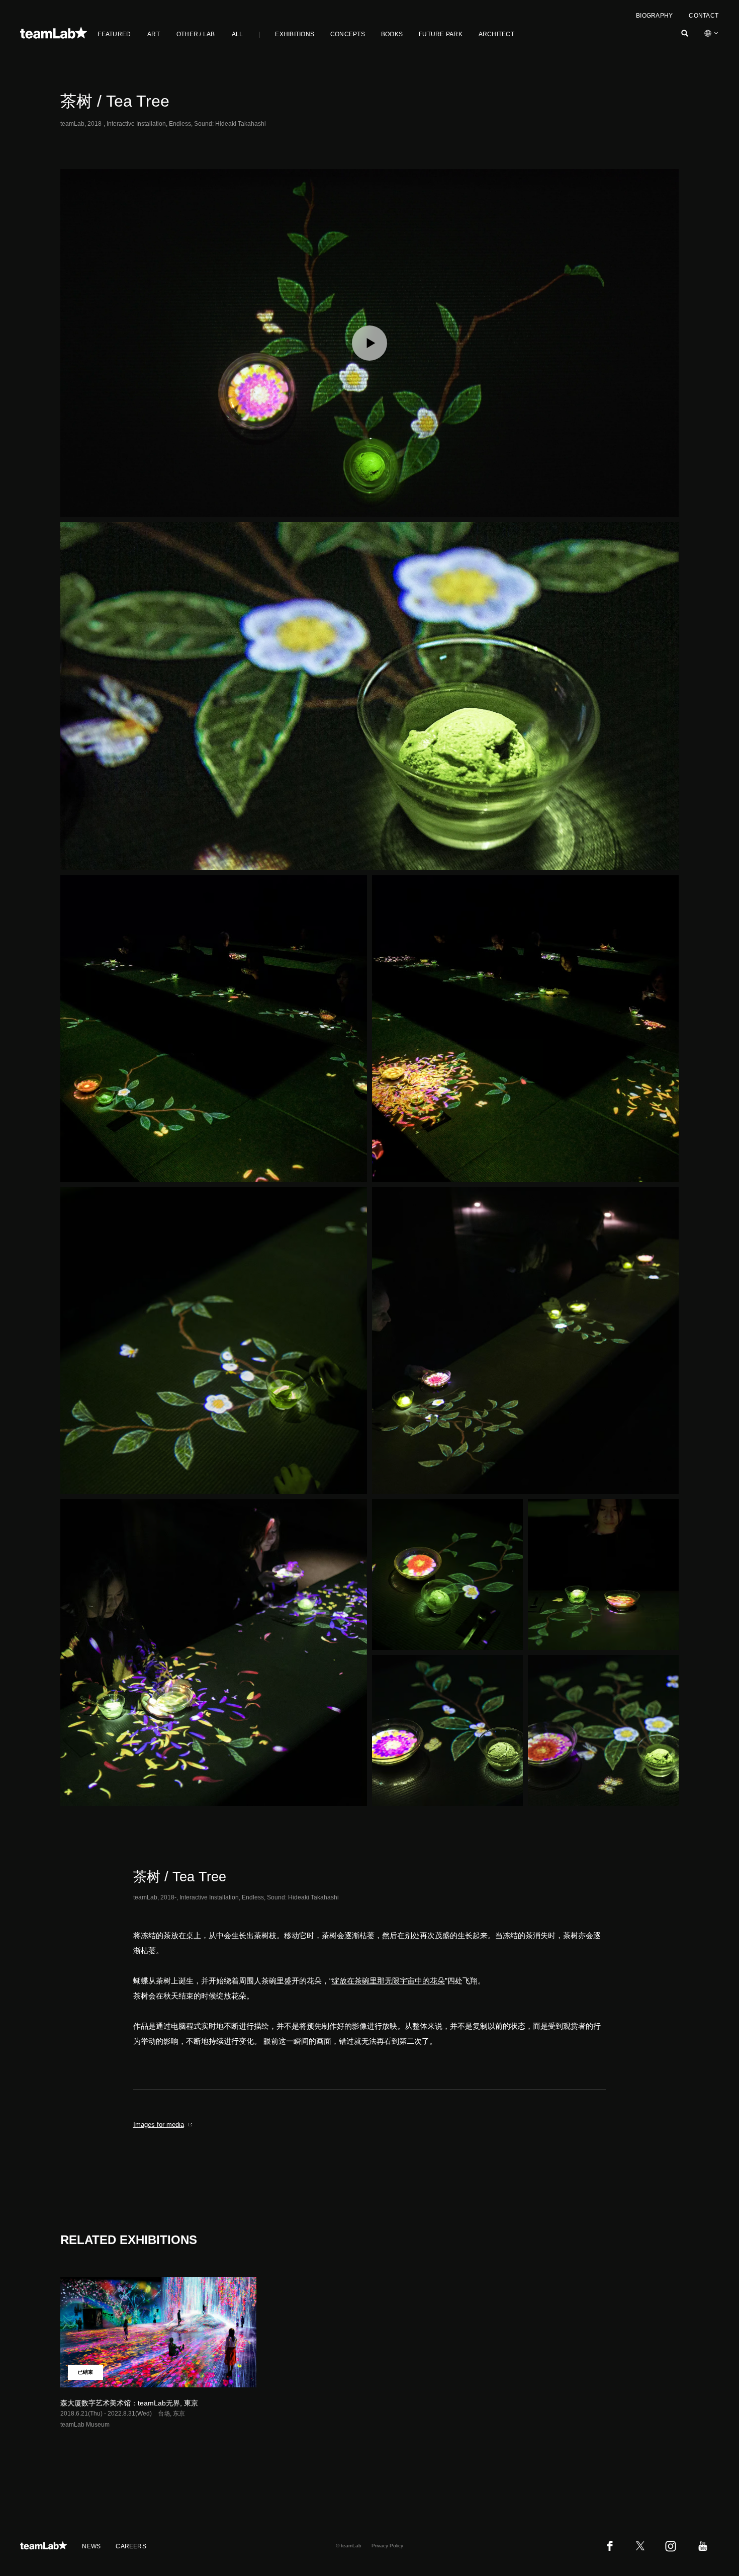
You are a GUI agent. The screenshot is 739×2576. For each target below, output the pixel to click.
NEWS (91, 2546)
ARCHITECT (496, 34)
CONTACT (704, 16)
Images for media (159, 2125)
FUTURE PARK (441, 34)
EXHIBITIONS (295, 34)
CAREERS (131, 2546)
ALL (238, 34)
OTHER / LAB (196, 34)
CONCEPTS (348, 34)
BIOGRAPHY (654, 16)
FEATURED (114, 34)
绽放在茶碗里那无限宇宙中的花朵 (388, 1981)
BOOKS (392, 34)
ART (154, 34)
